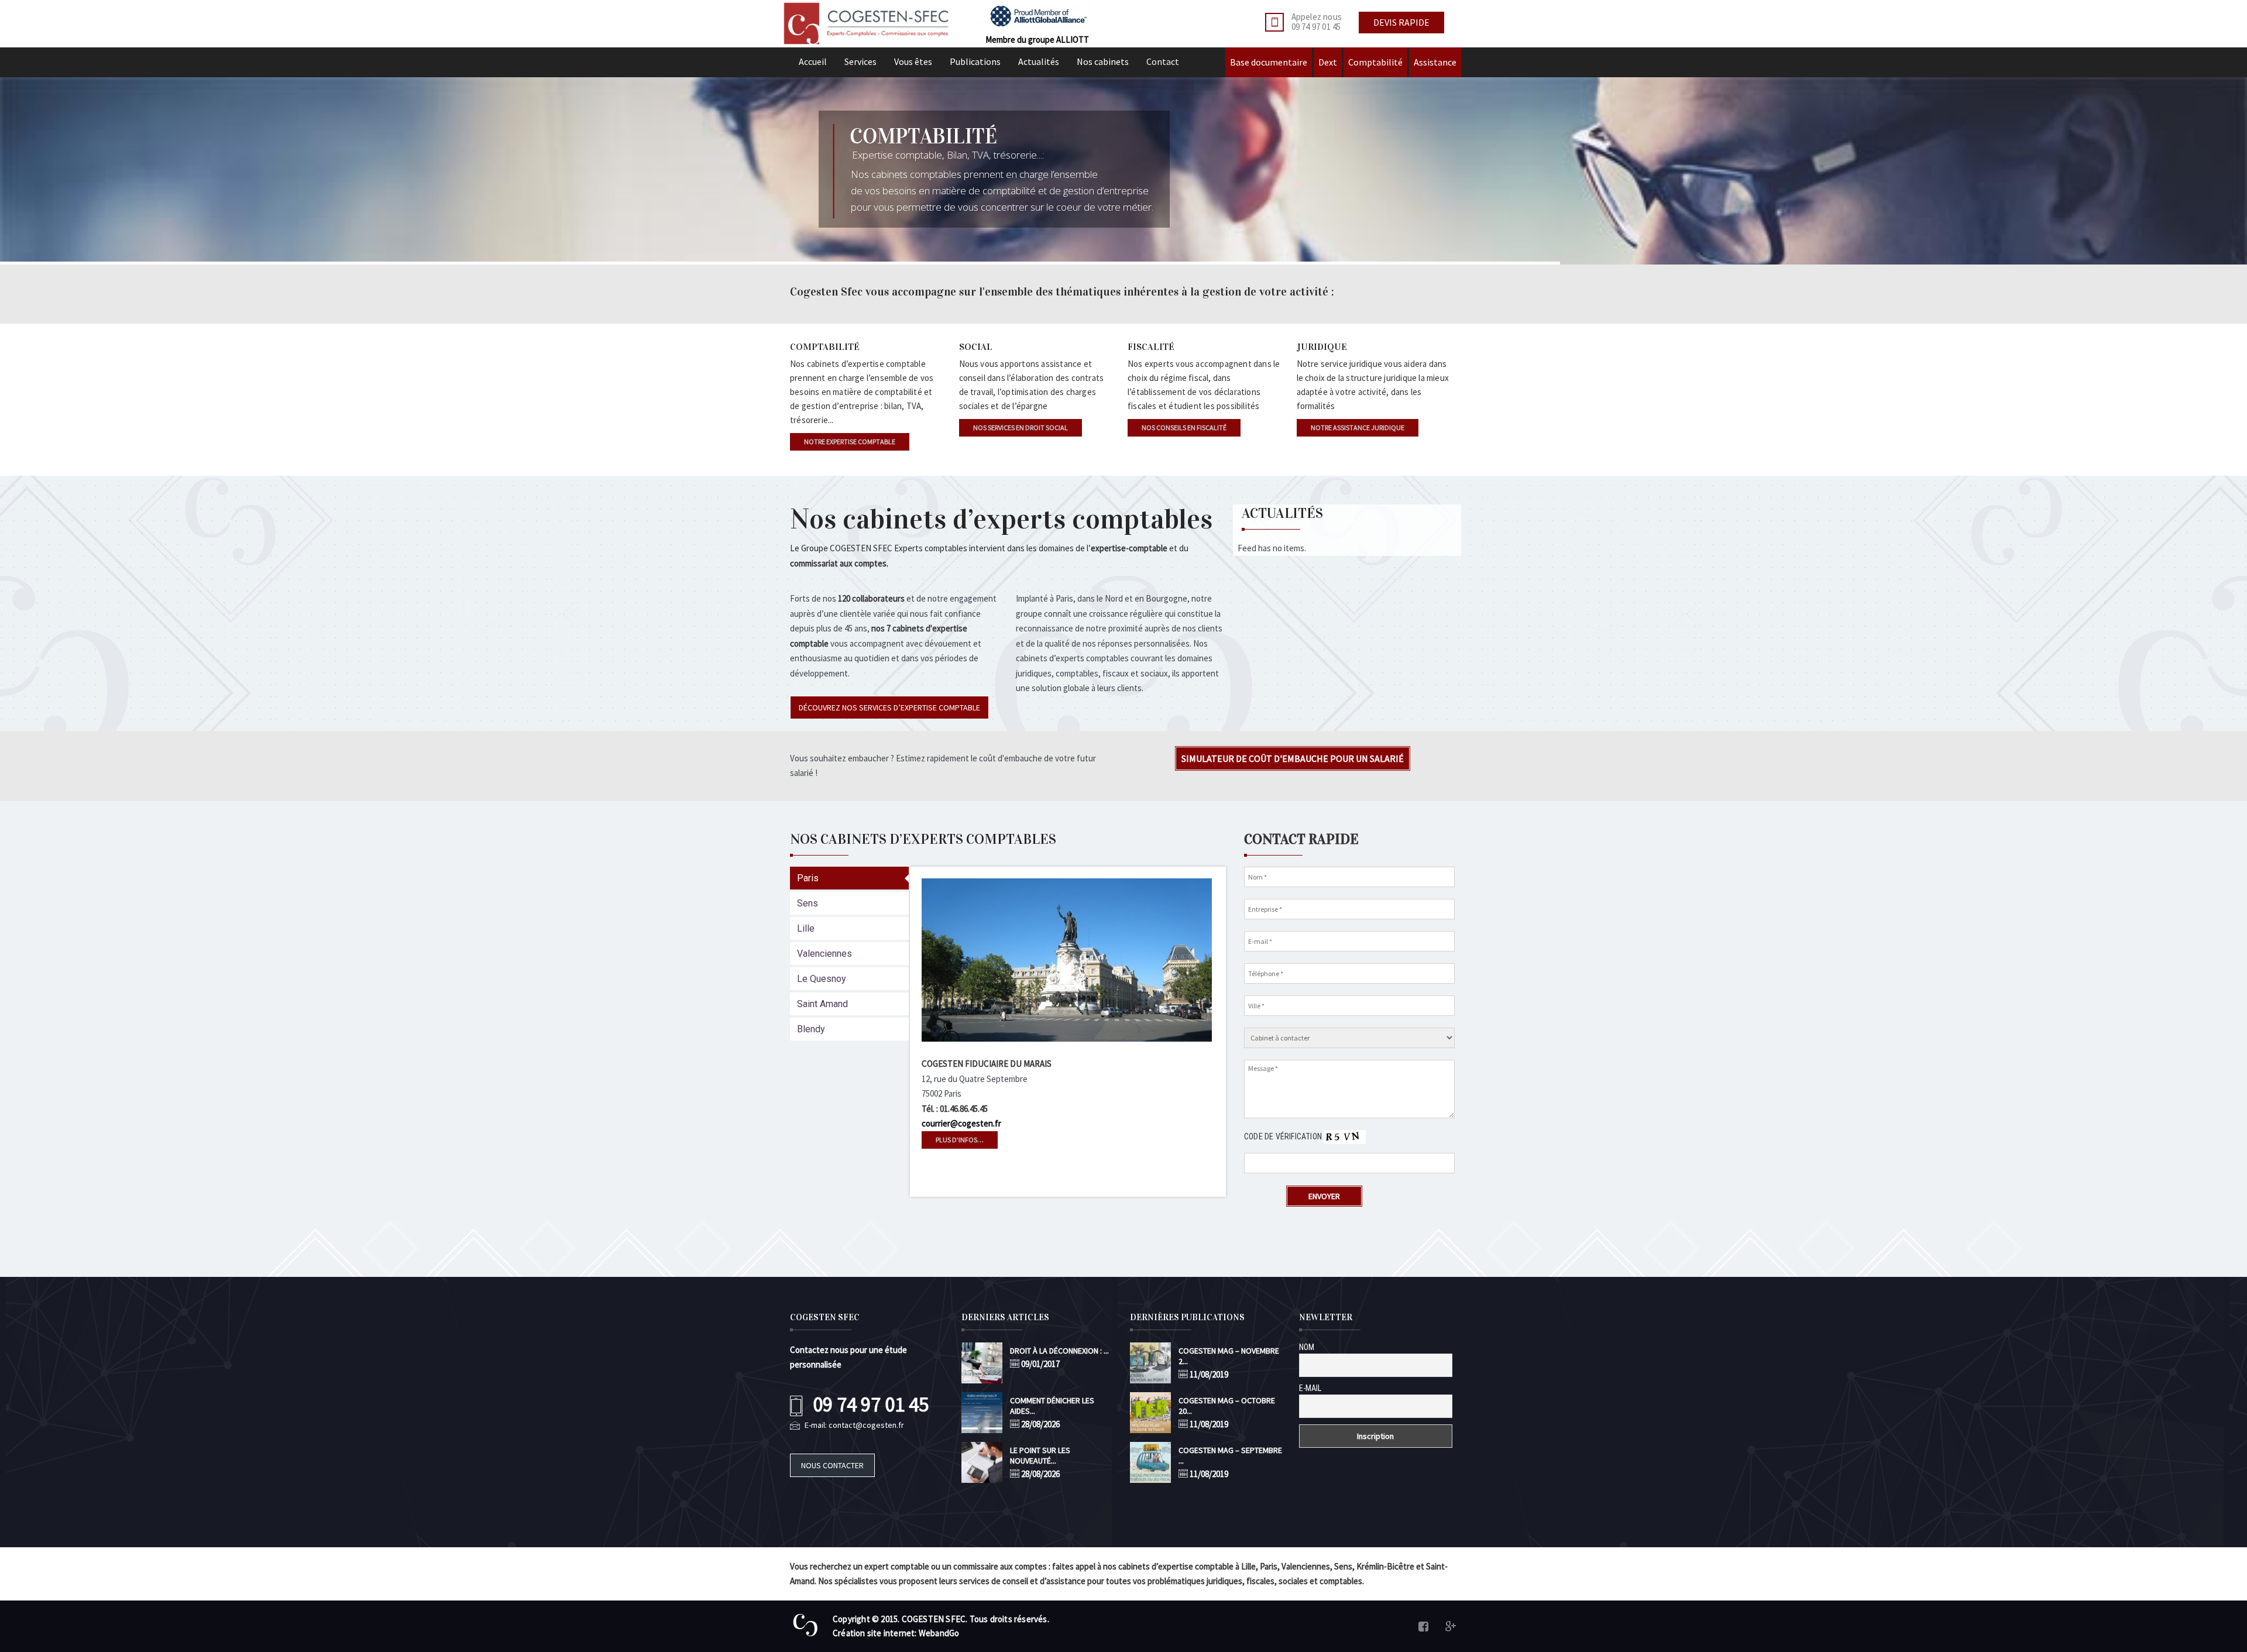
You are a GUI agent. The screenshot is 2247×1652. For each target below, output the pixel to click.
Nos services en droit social (1021, 427)
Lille (806, 928)
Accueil (813, 61)
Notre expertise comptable (850, 442)
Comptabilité (1375, 62)
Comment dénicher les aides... (1052, 1406)
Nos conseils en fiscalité (1184, 427)
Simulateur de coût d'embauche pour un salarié (1293, 758)
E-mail (1310, 1388)
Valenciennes (824, 954)
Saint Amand (822, 1004)
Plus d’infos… (960, 1140)
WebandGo (939, 1633)
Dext (1328, 62)
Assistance (1435, 62)
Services (860, 61)
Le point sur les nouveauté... (1040, 1455)
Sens (808, 903)
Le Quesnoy (822, 979)
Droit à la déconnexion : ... (1059, 1351)
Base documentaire (1269, 62)
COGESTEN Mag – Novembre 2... (1229, 1356)
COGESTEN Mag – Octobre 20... (1227, 1406)
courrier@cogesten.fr (961, 1123)
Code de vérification (1284, 1136)
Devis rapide (1401, 22)
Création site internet (874, 1633)
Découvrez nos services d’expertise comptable (889, 707)
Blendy (811, 1029)
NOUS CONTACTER (832, 1465)
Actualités (1039, 61)
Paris (808, 878)
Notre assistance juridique (1358, 427)
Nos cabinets (1103, 61)
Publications (975, 61)
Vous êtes (913, 61)
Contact (1163, 61)
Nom (1307, 1347)
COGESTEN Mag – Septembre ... (1230, 1455)
